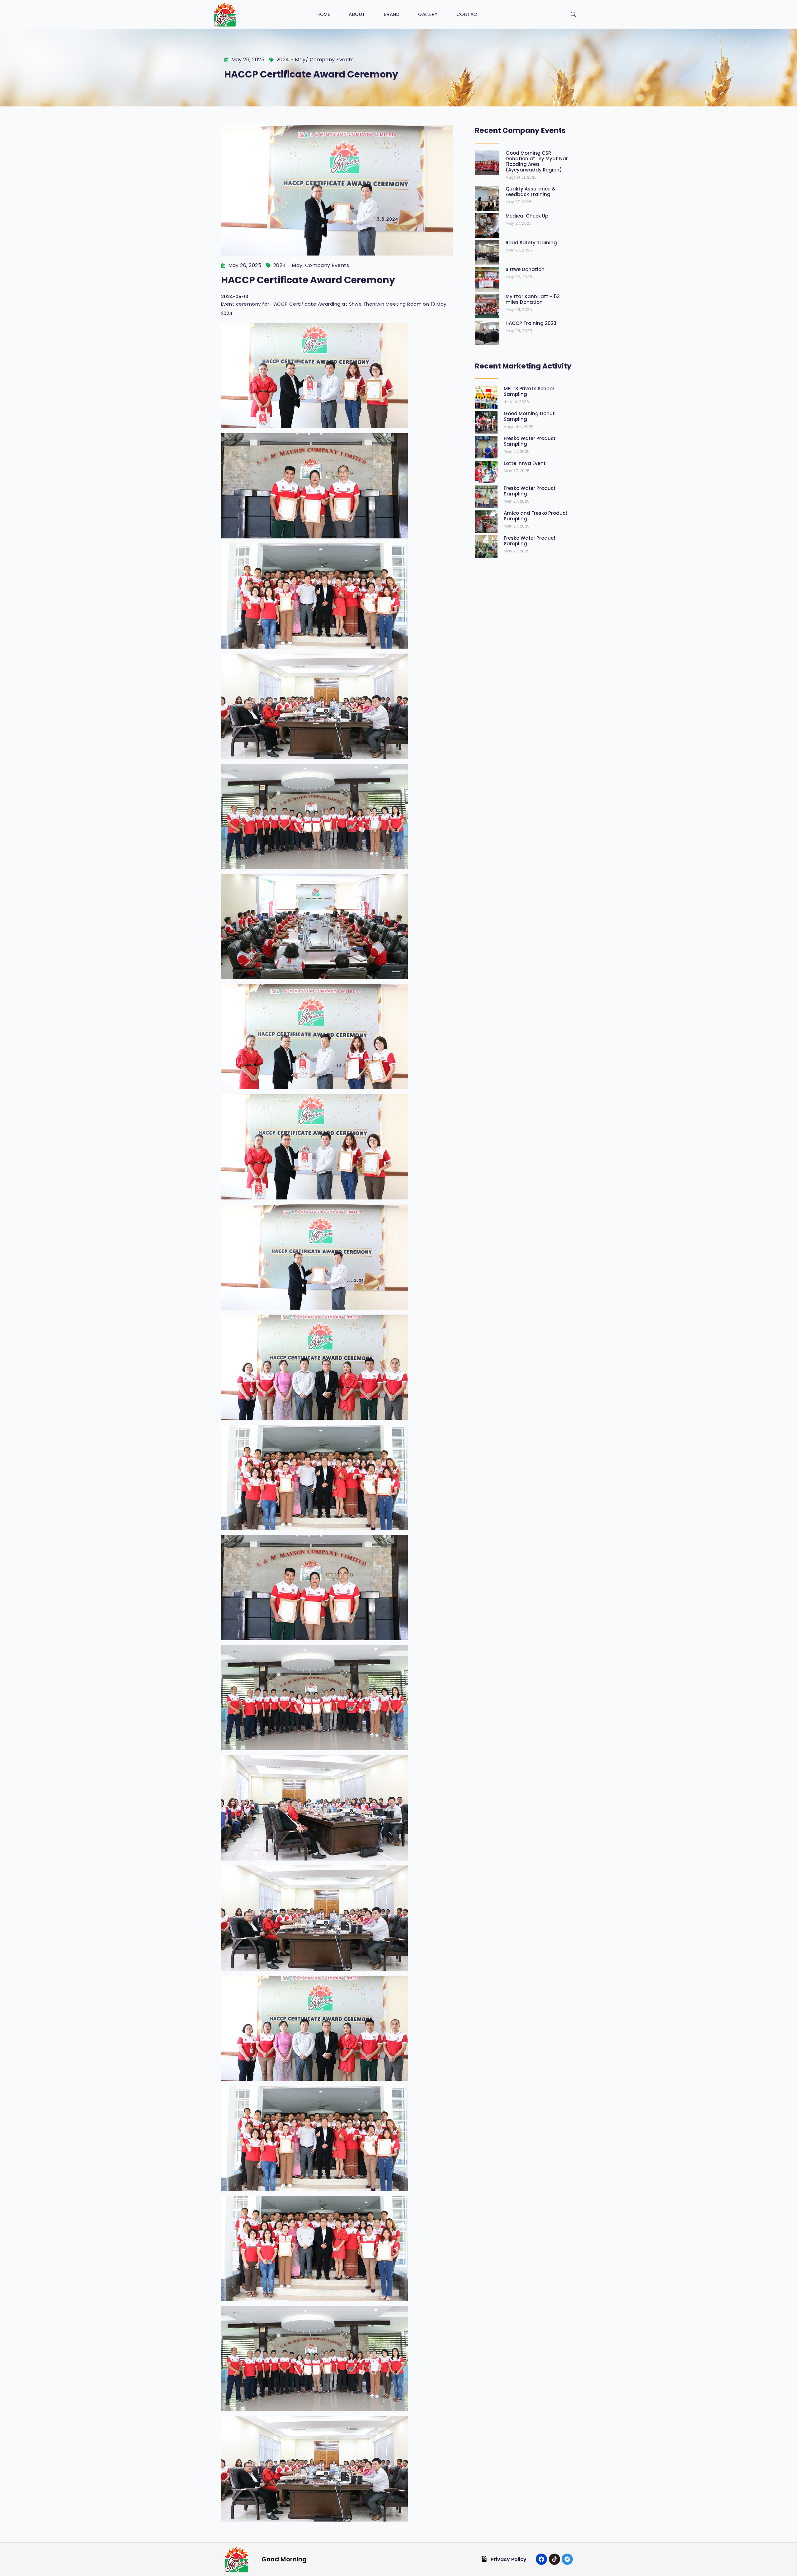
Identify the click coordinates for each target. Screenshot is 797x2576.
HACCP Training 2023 (531, 323)
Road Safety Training (531, 243)
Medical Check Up (527, 216)
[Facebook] (541, 2559)
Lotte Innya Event (525, 463)
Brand (392, 14)
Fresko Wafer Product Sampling (530, 441)
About (357, 14)
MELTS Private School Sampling (529, 391)
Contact (469, 14)
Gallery (428, 14)
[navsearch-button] (573, 15)
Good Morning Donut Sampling (529, 416)
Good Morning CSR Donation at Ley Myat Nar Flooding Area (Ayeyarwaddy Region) (537, 161)
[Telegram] (567, 2559)
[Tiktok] (554, 2559)
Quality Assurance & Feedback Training (531, 192)
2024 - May (291, 60)
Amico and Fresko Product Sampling (536, 516)
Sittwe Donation (525, 269)
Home (323, 14)
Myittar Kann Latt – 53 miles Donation (533, 299)
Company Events (332, 60)
